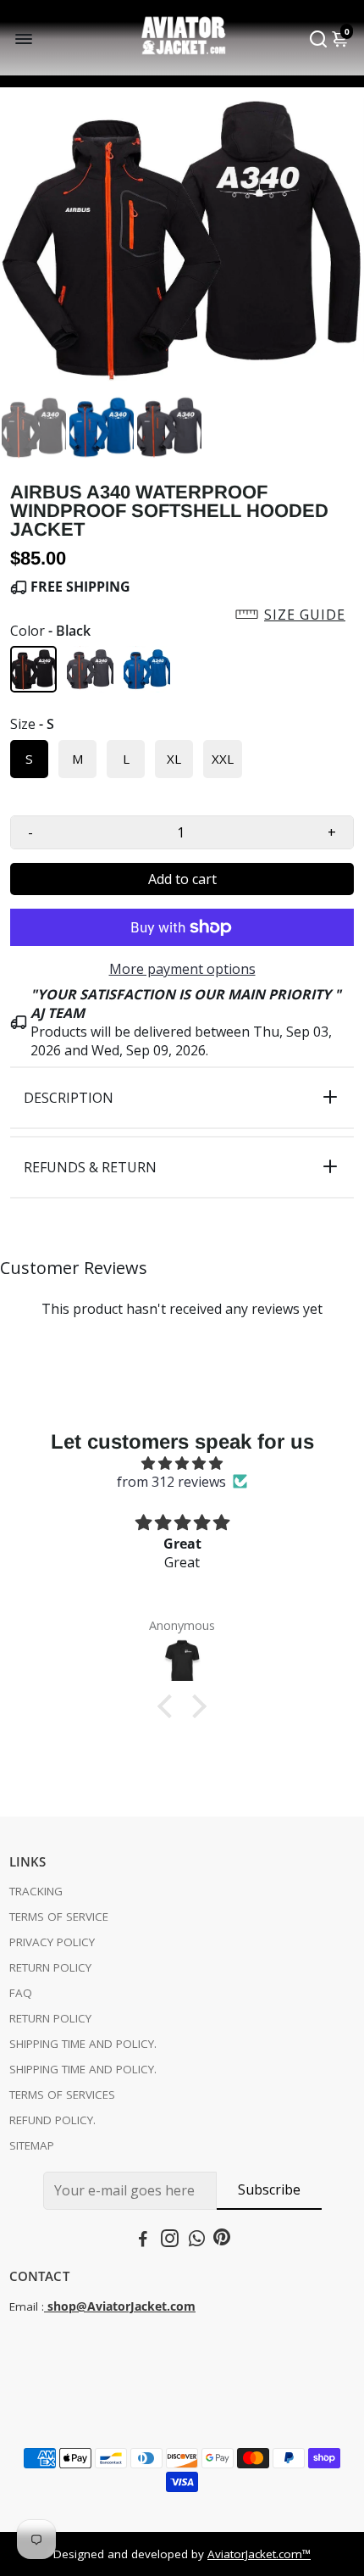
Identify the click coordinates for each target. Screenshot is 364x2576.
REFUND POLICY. (52, 2120)
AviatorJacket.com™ (259, 2554)
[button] (182, 615)
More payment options (182, 969)
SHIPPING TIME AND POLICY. (83, 2044)
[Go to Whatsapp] (197, 2240)
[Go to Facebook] (143, 2240)
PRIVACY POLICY (52, 1942)
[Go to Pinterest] (222, 2240)
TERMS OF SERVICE (59, 1917)
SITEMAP (32, 2145)
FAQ (21, 1993)
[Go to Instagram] (170, 2240)
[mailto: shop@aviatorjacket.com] (46, 2306)
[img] (182, 1463)
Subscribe (269, 2189)
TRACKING (36, 1891)
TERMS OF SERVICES (62, 2095)
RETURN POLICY (50, 1967)
